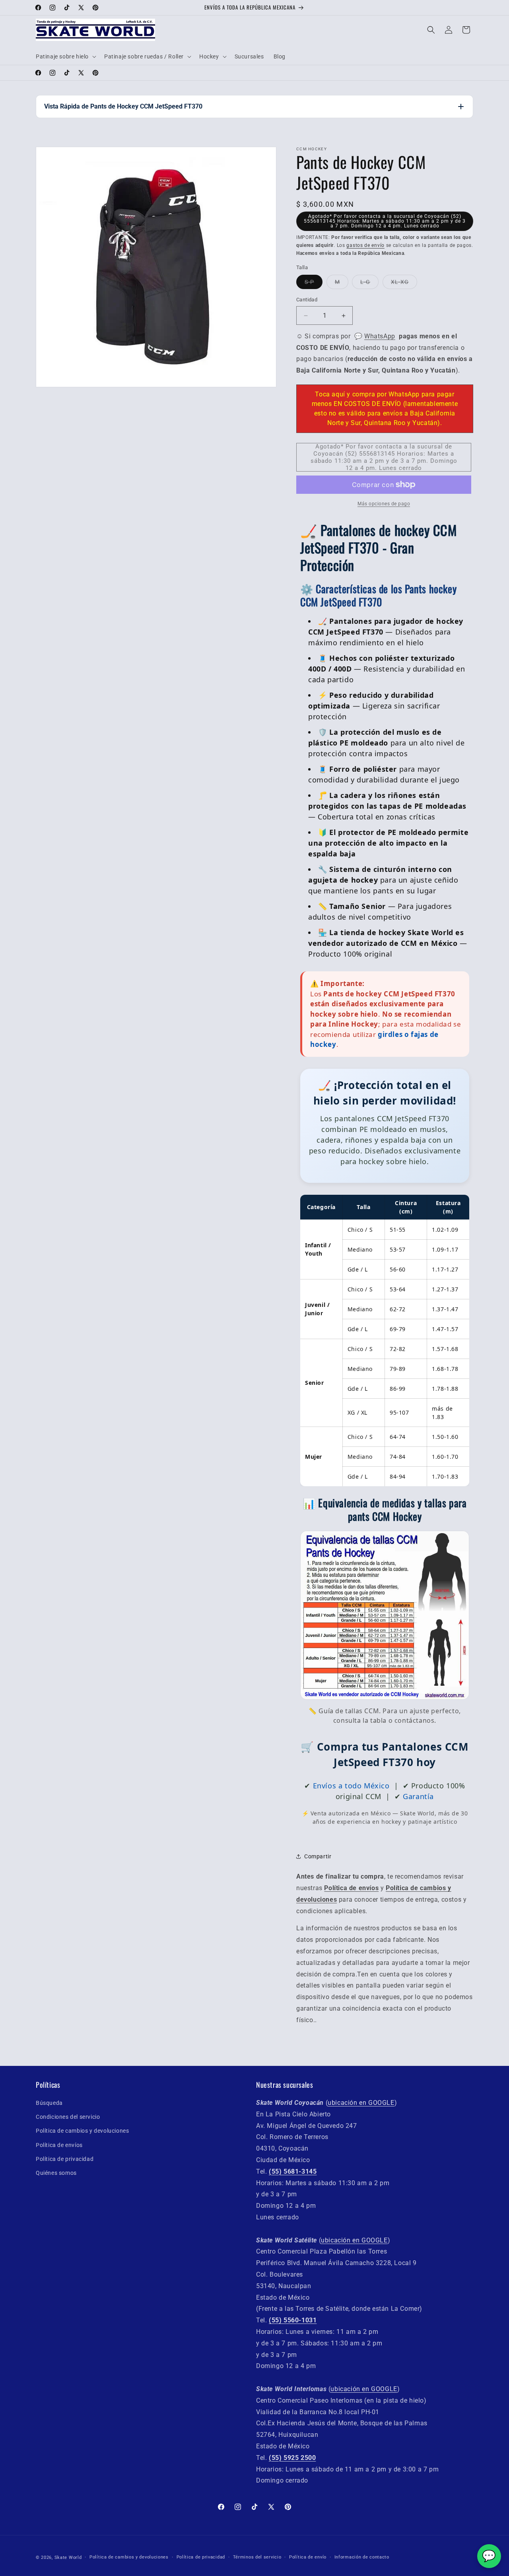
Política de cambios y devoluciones (82, 2131)
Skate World (68, 2558)
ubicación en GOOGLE (361, 2103)
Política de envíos (59, 2145)
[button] (65, 56)
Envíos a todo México (351, 1786)
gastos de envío (365, 245)
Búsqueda (49, 2103)
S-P (309, 282)
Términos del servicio (257, 2557)
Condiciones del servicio (68, 2117)
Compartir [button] (318, 1856)
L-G (365, 282)
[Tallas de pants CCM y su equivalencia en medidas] (385, 1697)
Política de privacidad (65, 2159)
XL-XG (400, 282)
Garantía (418, 1796)
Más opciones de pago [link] (384, 504)
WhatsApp (380, 336)
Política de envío (308, 2557)
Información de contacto (362, 2557)
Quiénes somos (56, 2173)
